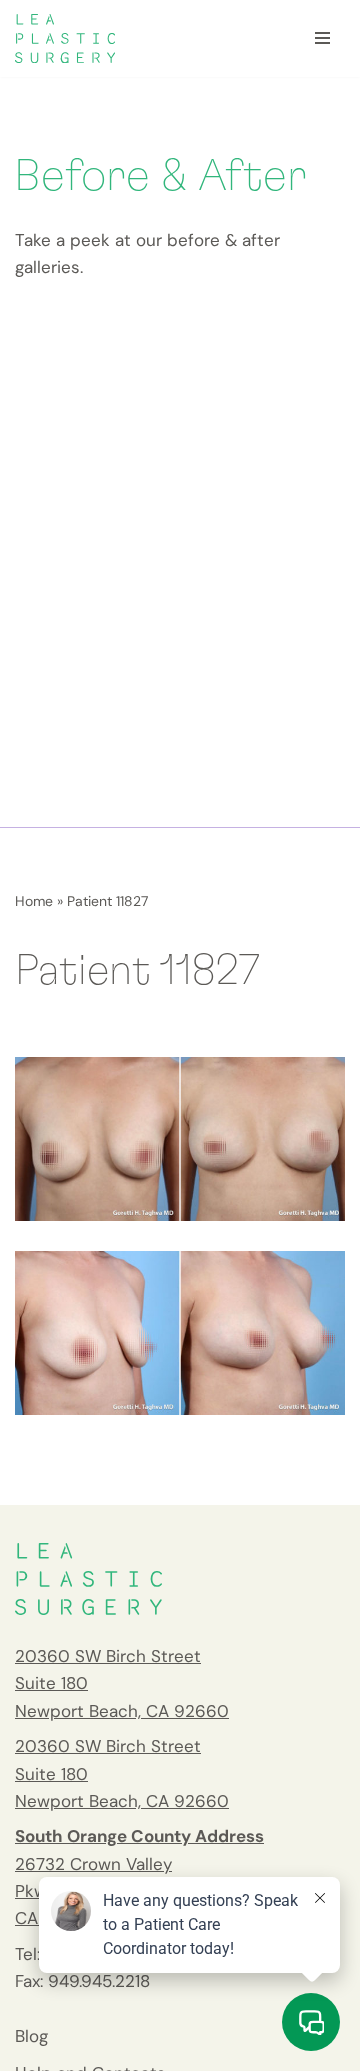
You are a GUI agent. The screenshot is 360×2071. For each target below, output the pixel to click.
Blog (31, 2036)
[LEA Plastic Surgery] (65, 38)
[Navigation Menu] (322, 38)
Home (34, 901)
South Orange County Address (139, 1836)
